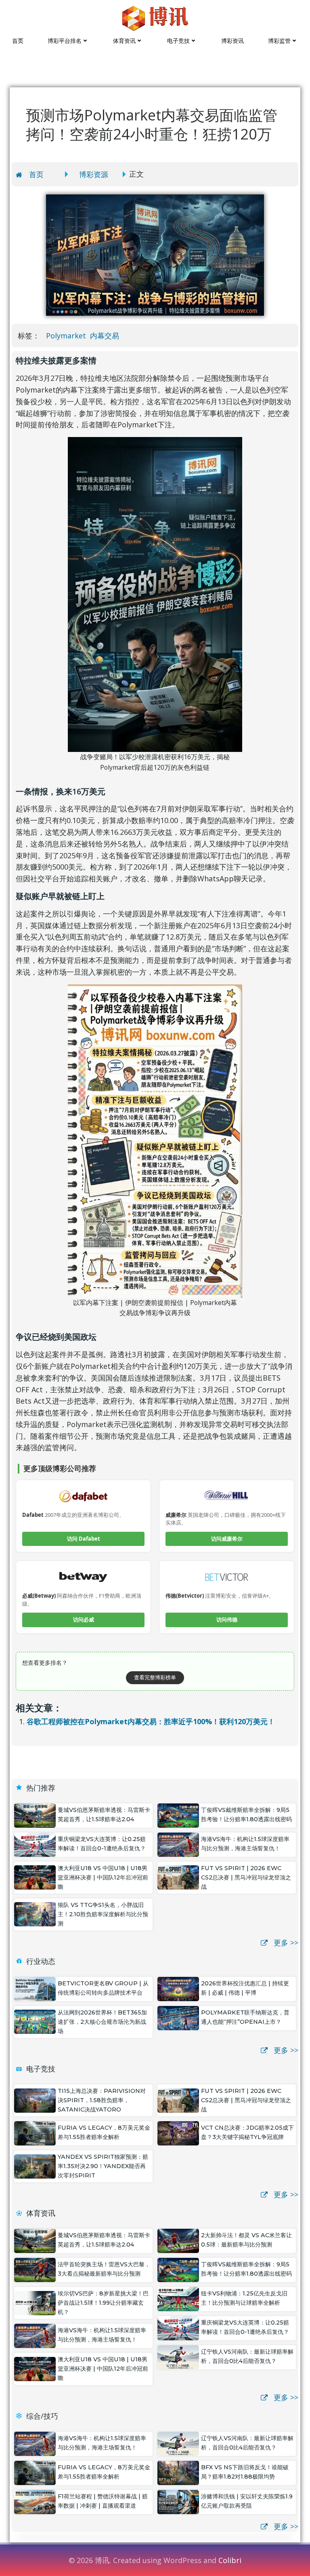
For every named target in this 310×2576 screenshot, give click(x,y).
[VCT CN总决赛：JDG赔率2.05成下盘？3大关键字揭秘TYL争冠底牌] (178, 2133)
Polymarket (66, 336)
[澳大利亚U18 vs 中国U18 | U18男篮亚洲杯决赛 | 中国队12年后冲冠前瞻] (35, 1877)
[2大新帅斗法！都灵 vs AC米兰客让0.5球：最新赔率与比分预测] (178, 2240)
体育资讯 (124, 41)
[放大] (232, 448)
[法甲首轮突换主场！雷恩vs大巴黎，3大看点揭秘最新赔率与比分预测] (35, 2269)
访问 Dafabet (84, 1539)
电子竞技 (178, 41)
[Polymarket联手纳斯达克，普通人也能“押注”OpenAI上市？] (178, 2017)
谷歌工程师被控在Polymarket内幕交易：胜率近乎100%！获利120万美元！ (151, 1721)
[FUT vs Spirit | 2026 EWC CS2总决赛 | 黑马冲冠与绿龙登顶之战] (178, 1877)
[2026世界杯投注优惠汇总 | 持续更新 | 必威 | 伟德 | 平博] (178, 1988)
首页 (18, 41)
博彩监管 (279, 41)
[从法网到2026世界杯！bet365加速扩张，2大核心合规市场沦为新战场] (35, 2021)
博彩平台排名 (65, 41)
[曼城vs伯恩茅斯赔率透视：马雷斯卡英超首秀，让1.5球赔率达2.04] (35, 1814)
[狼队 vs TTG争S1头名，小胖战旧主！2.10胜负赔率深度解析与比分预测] (35, 1913)
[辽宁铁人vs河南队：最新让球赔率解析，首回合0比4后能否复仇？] (178, 2356)
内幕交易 (105, 336)
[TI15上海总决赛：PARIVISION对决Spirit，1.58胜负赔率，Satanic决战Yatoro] (35, 2099)
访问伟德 (227, 1620)
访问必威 (84, 1620)
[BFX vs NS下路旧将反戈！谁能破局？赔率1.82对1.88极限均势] (178, 2472)
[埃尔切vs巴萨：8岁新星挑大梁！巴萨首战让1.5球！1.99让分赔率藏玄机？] (35, 2302)
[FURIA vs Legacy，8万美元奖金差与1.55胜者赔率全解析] (35, 2133)
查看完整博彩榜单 (155, 1677)
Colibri (230, 2560)
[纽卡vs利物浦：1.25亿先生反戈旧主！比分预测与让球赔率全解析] (178, 2298)
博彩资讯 (232, 41)
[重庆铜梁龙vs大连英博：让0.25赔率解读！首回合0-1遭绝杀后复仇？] (35, 1843)
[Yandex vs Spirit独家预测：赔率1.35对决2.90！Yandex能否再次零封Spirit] (35, 2166)
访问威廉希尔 (227, 1539)
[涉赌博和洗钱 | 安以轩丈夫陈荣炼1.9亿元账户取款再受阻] (178, 2501)
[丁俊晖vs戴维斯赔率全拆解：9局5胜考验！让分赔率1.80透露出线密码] (178, 1814)
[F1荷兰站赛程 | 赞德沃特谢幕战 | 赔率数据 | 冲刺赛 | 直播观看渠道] (35, 2501)
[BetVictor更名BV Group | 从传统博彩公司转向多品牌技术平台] (35, 1988)
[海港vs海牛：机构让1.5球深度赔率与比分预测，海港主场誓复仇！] (178, 1843)
